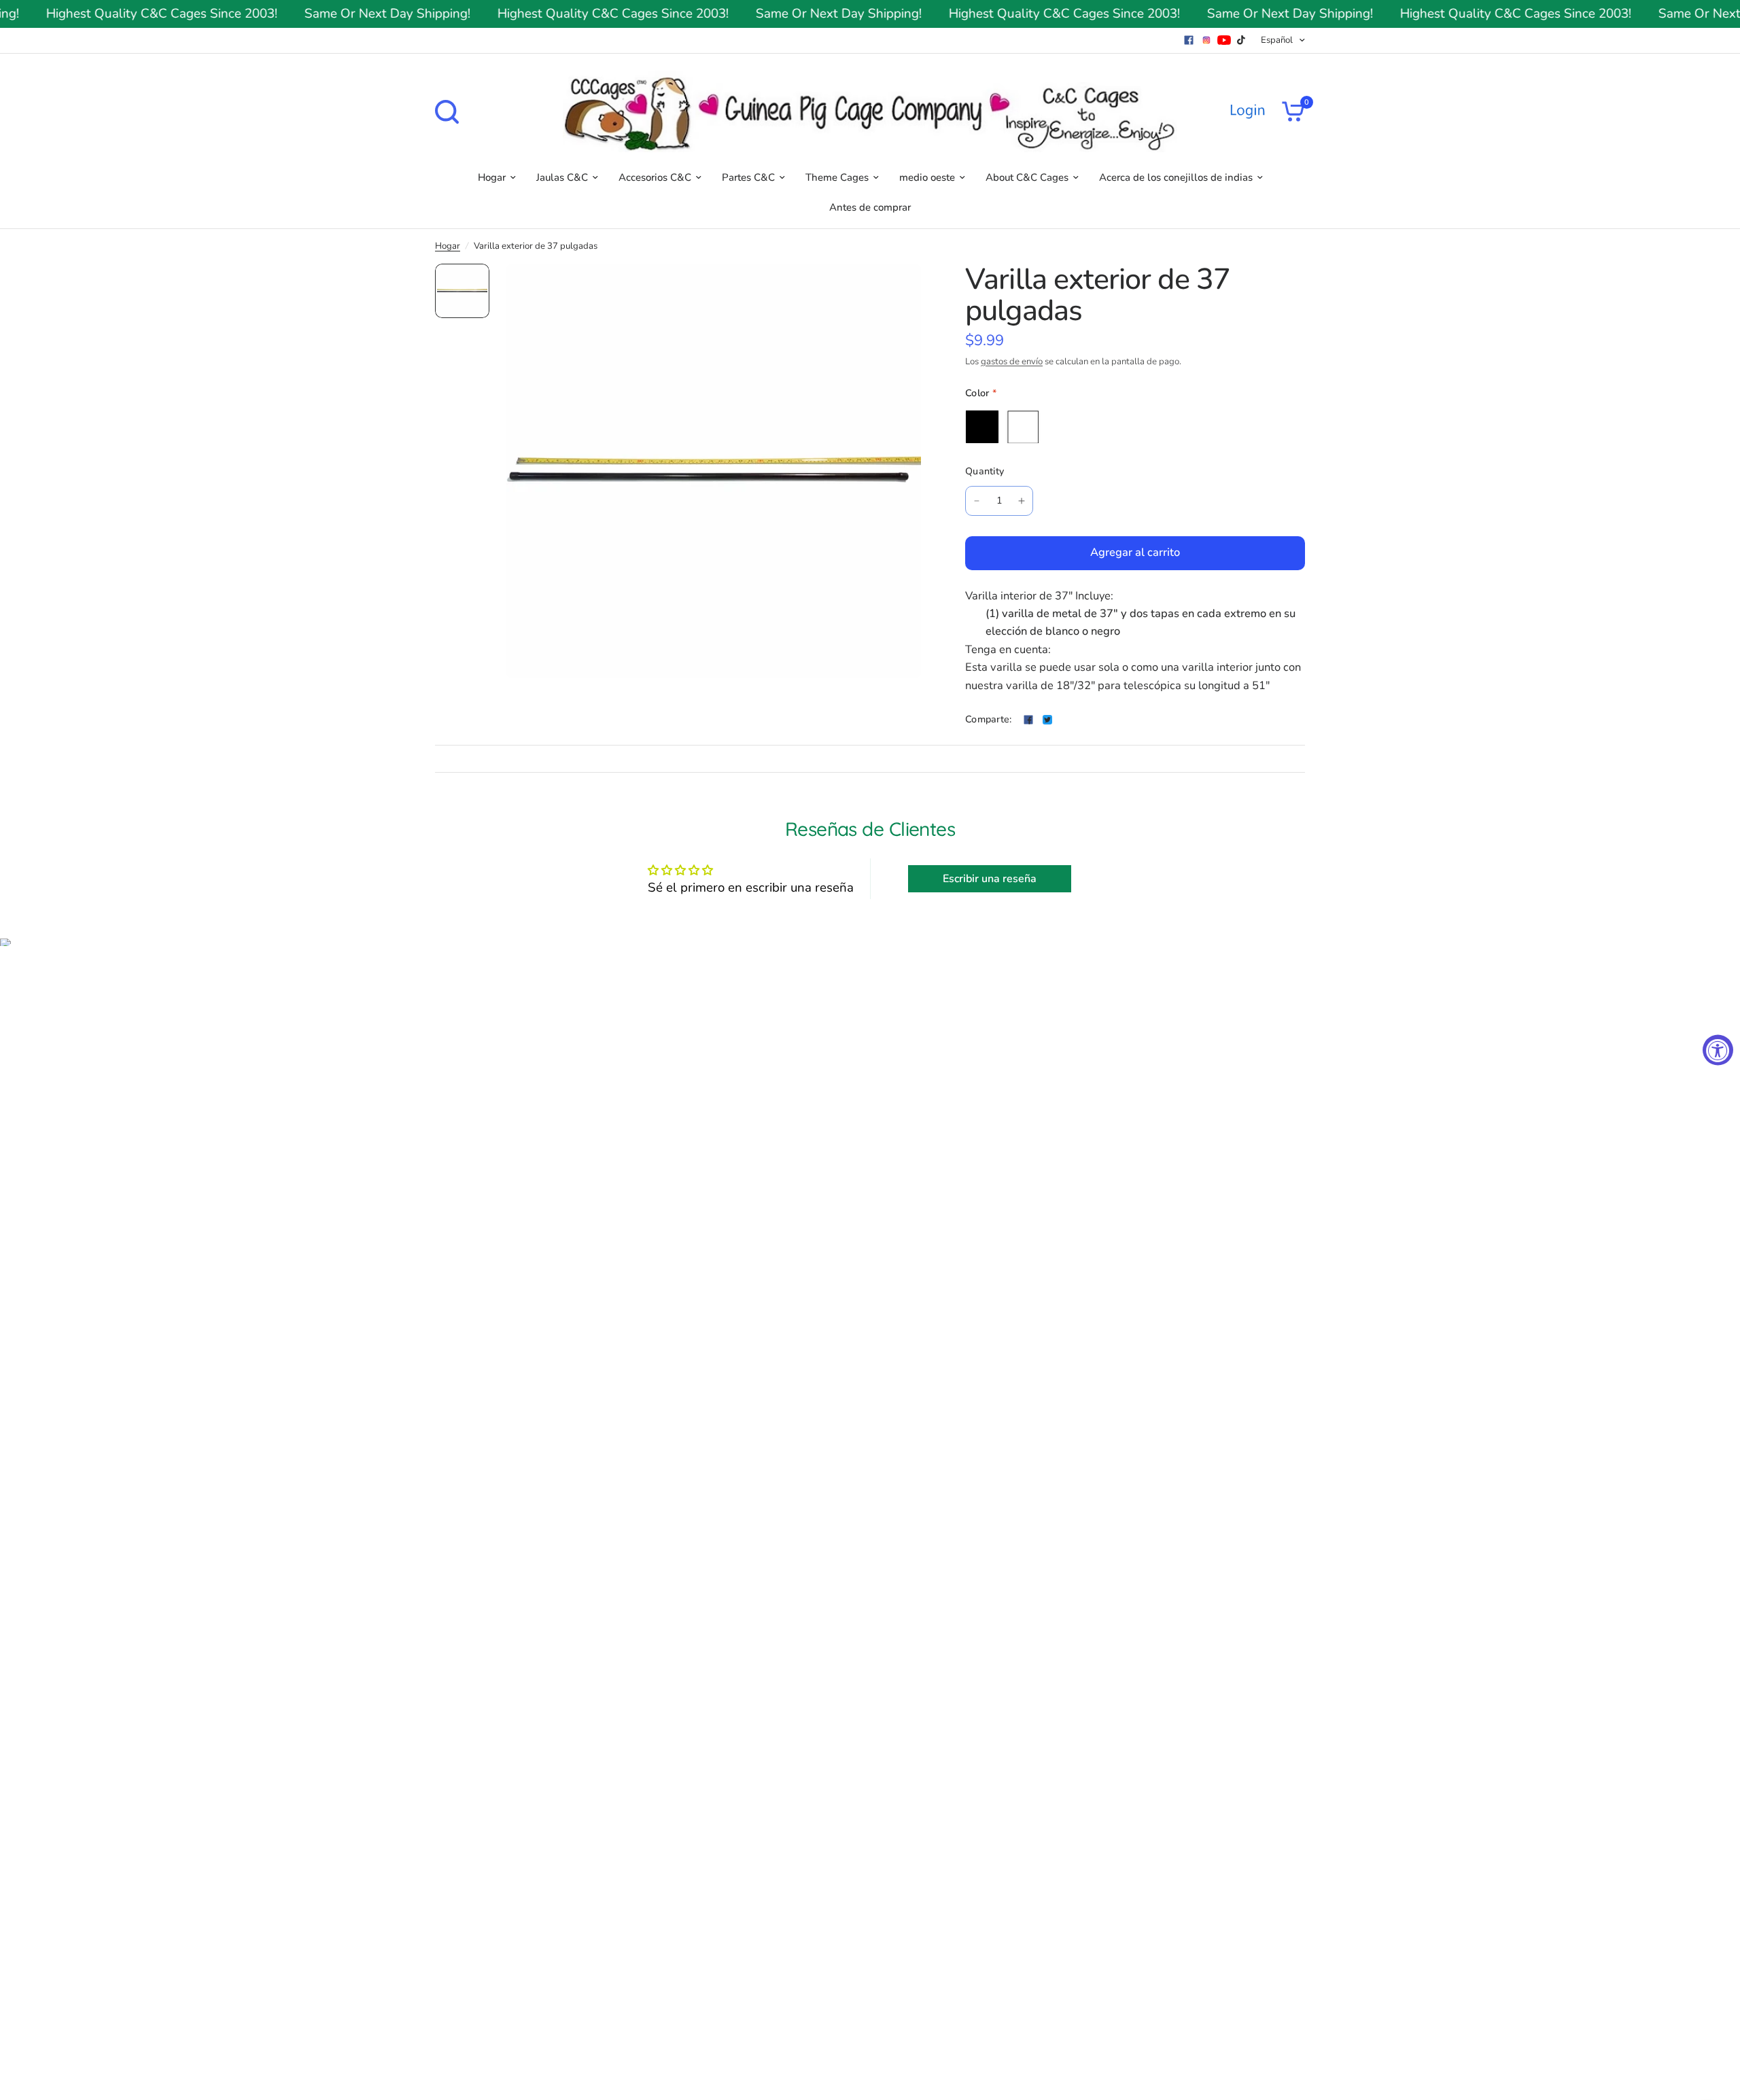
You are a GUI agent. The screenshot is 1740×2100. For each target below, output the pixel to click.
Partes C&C (748, 177)
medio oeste (927, 177)
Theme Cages (837, 177)
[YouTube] (1224, 40)
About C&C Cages (1027, 177)
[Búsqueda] (450, 112)
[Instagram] (1206, 40)
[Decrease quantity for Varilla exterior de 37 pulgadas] (977, 501)
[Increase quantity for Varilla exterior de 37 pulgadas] (1022, 501)
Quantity (985, 471)
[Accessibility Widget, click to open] (1718, 1050)
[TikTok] (1242, 40)
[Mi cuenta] (1247, 111)
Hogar (492, 177)
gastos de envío (1012, 362)
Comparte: (989, 720)
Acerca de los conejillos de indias (1176, 177)
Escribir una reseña (990, 879)
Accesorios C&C (655, 177)
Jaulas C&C (562, 177)
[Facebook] (1189, 40)
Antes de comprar (870, 207)
